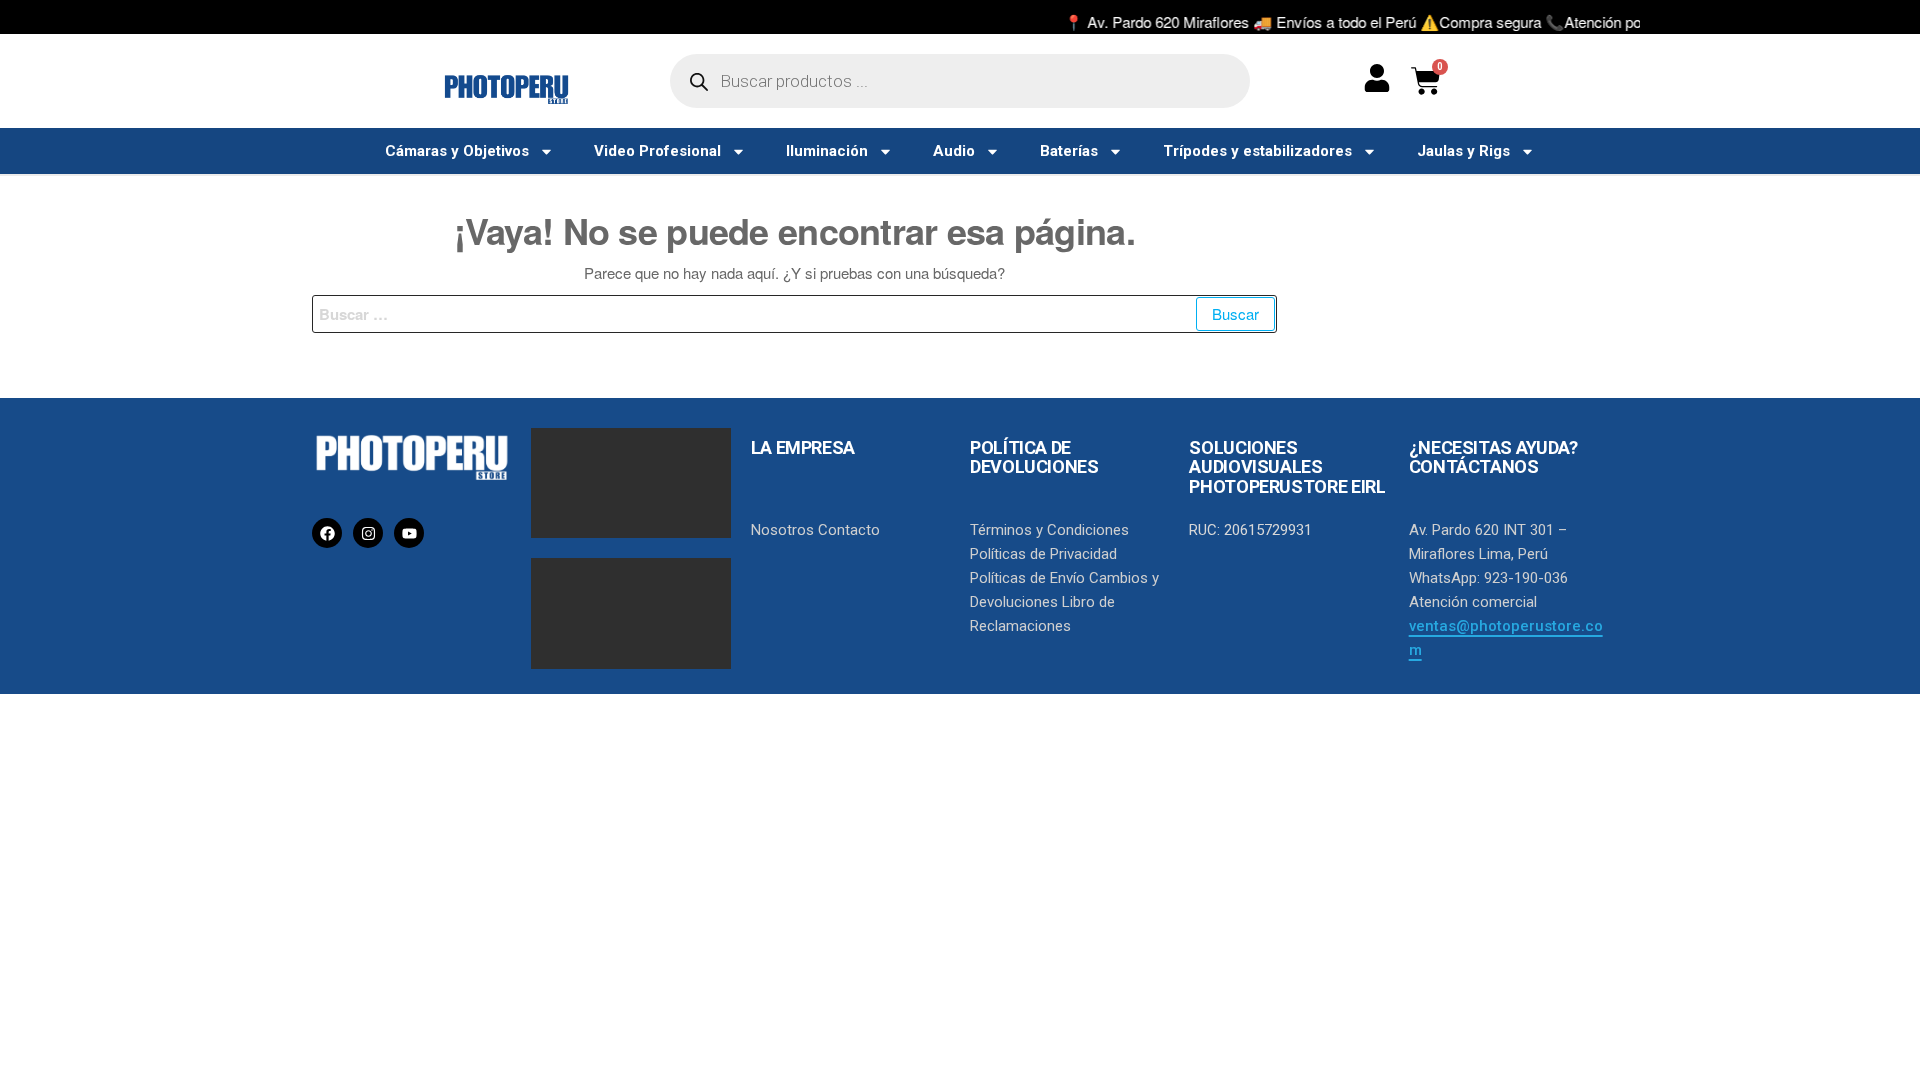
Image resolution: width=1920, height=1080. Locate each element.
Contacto (849, 530)
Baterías (1069, 151)
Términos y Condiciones (1049, 530)
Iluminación (827, 151)
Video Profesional (657, 151)
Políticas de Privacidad (1043, 554)
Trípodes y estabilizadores (1257, 151)
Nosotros (782, 530)
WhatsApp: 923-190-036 (1488, 578)
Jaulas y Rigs (1463, 151)
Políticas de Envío (1027, 578)
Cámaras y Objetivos (457, 151)
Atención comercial (1473, 602)
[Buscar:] (794, 314)
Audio (954, 151)
